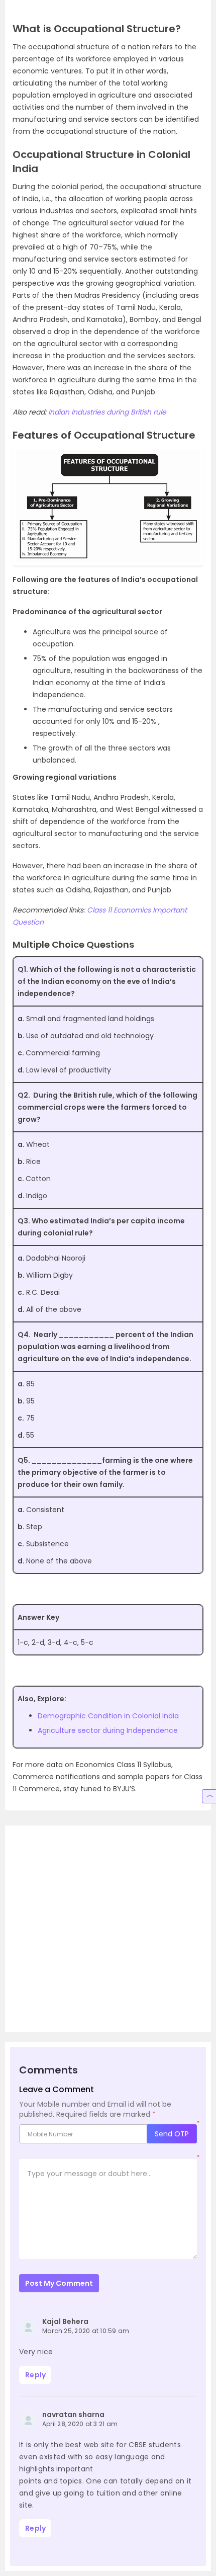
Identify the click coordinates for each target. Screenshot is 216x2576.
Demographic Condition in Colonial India (108, 1716)
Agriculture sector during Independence (108, 1730)
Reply (35, 2375)
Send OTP (172, 2134)
